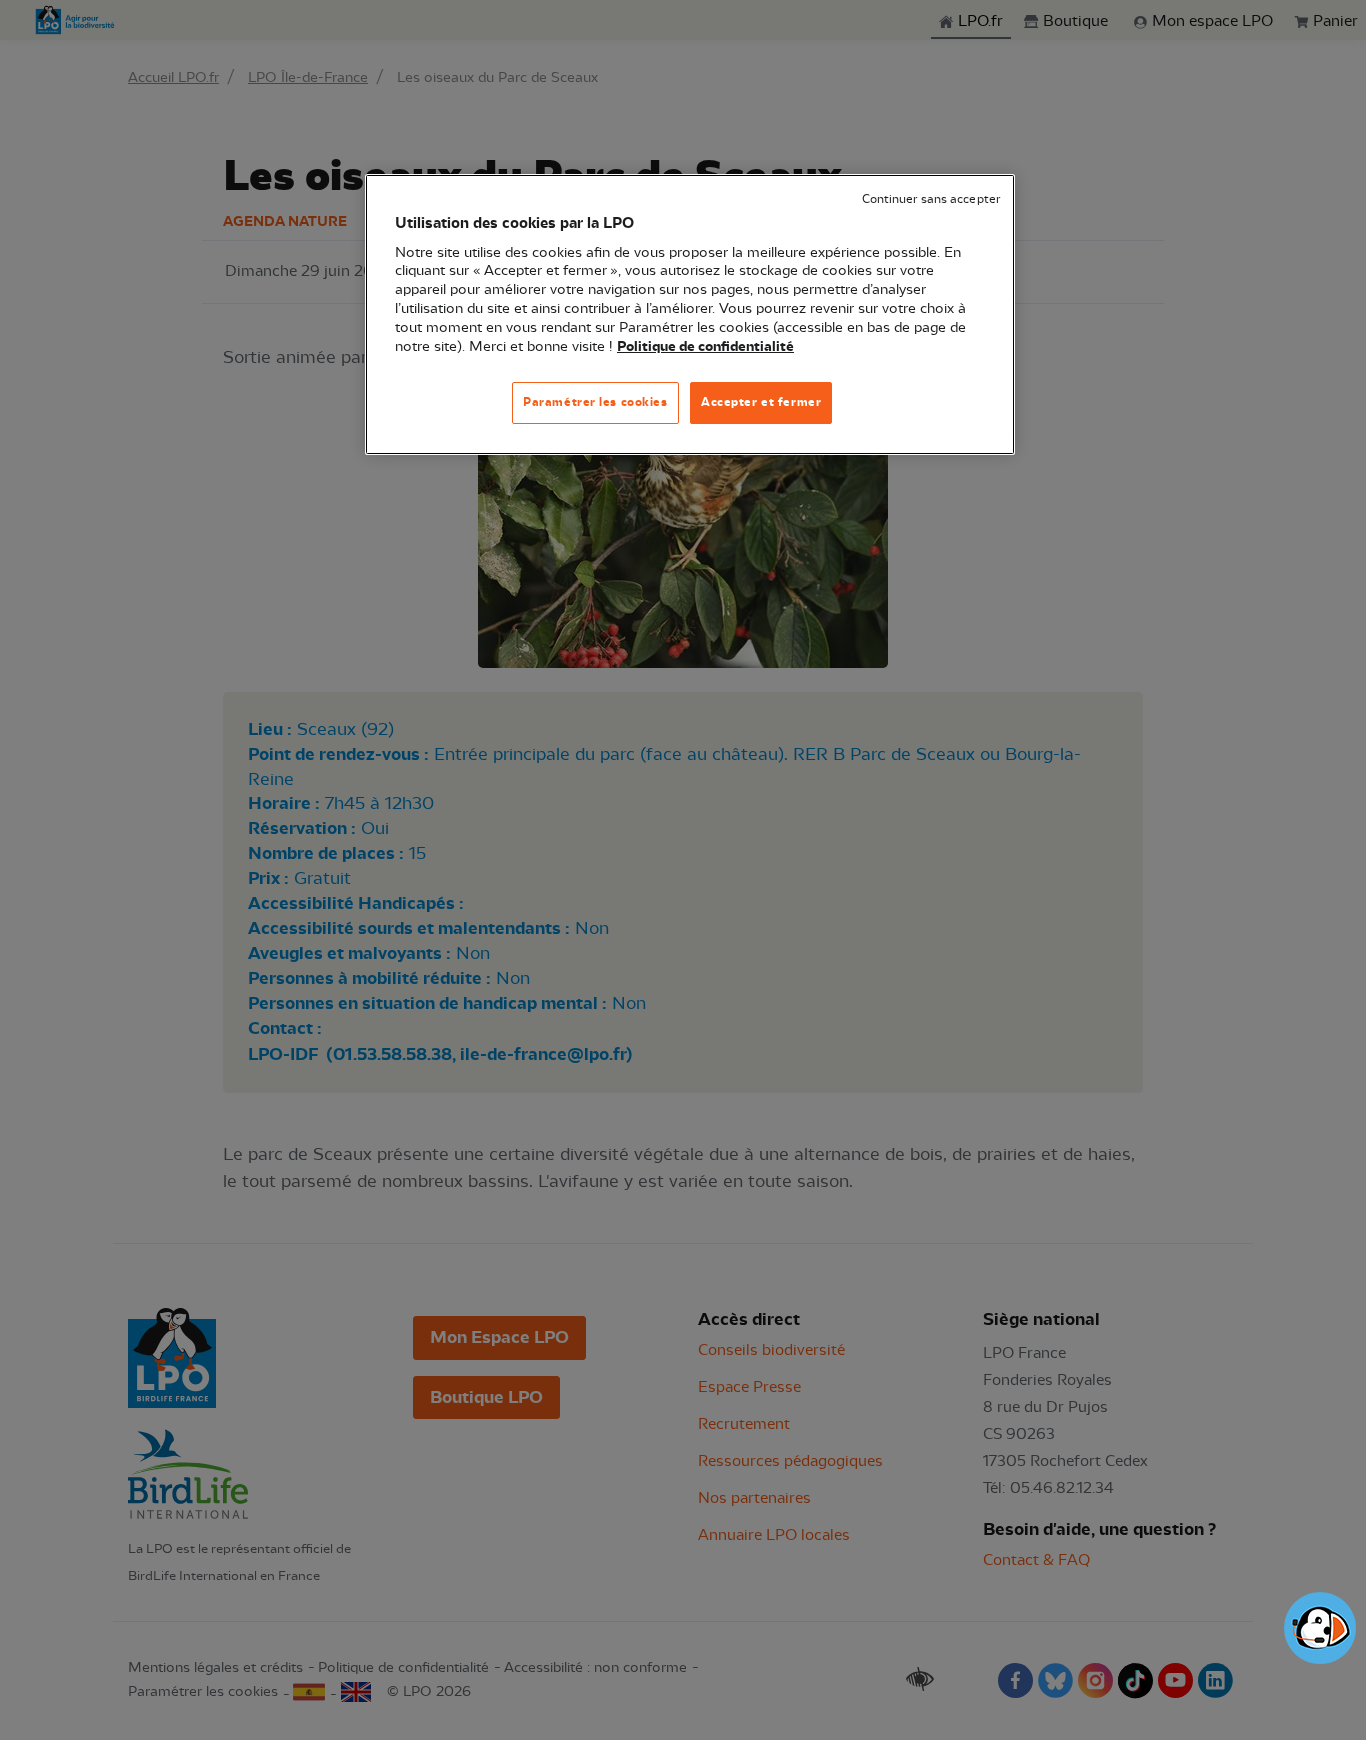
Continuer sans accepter (931, 199)
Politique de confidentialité (705, 347)
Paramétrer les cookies (595, 402)
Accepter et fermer (761, 402)
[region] (690, 314)
